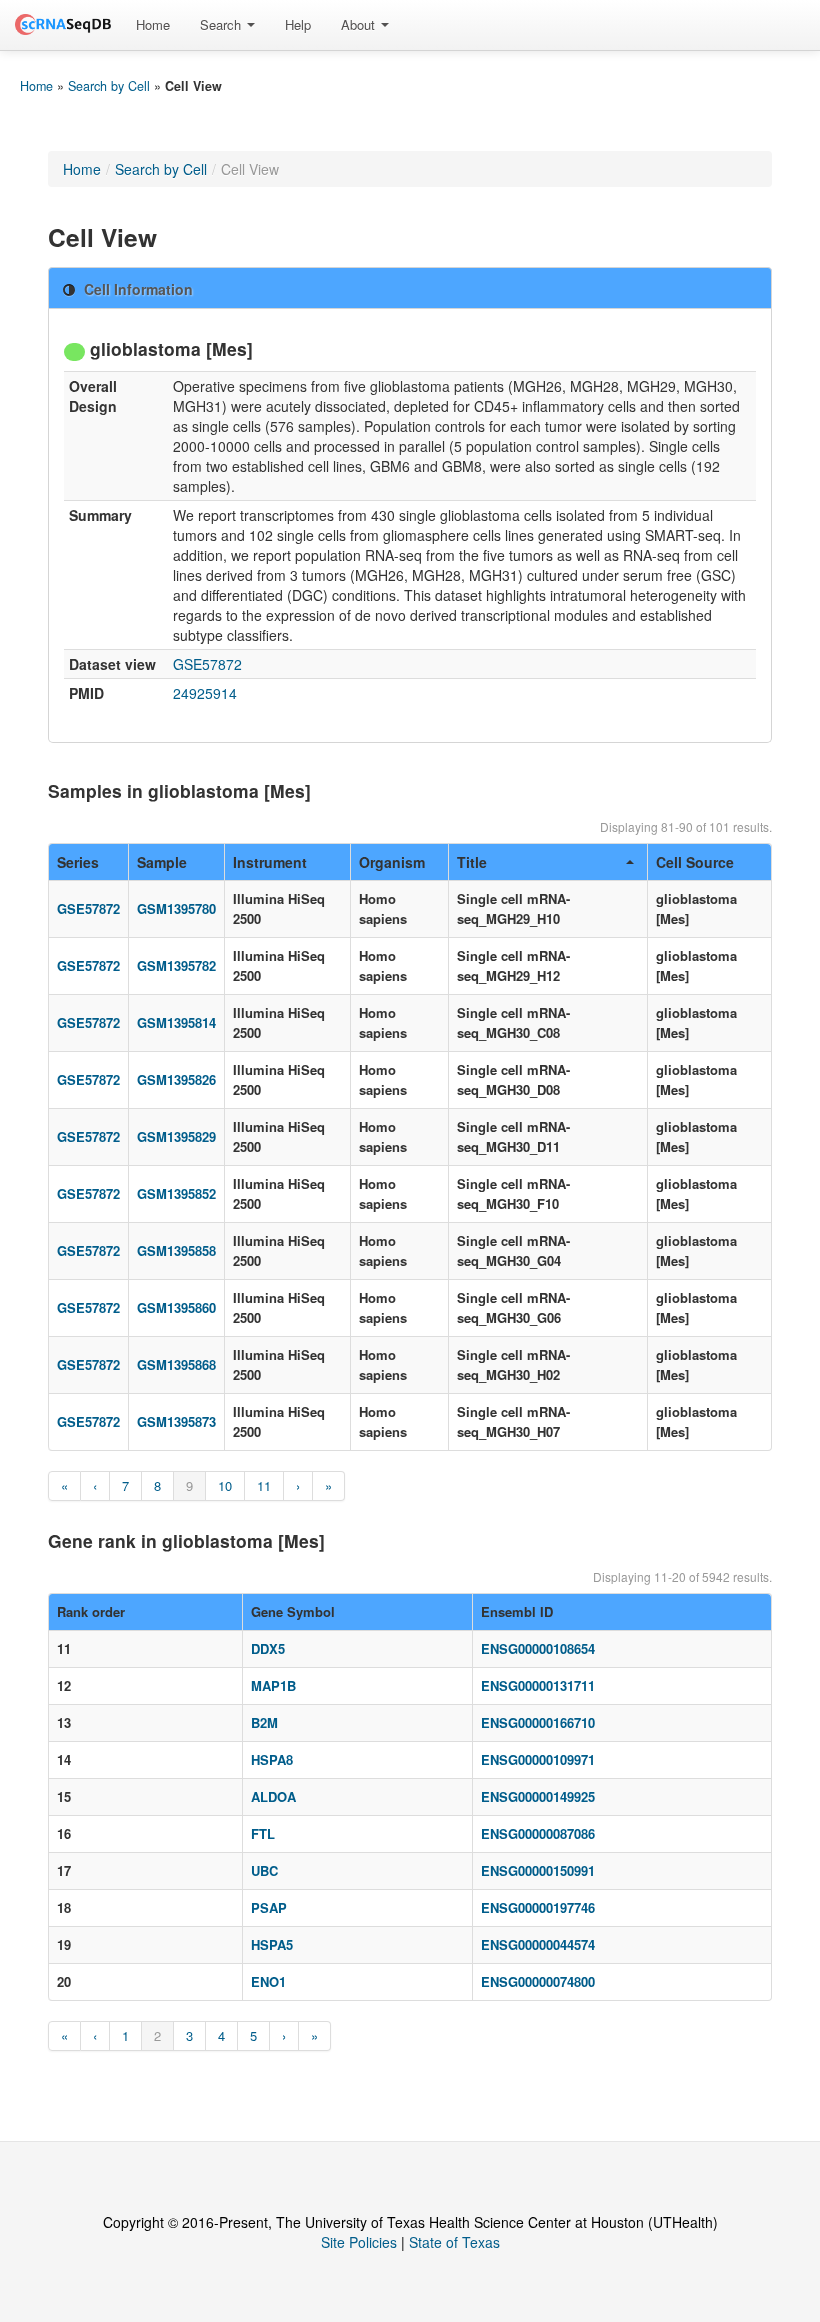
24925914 (205, 693)
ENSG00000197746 (538, 1907)
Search (222, 24)
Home (153, 24)
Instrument (270, 862)
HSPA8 (272, 1759)
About (360, 24)
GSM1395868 (176, 1364)
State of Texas (454, 2242)
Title (472, 862)
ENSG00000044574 (538, 1944)
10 (225, 1485)
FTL (263, 1833)
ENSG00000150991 (538, 1870)
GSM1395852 (176, 1193)
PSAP (269, 1907)
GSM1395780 (176, 908)
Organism (392, 862)
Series (78, 862)
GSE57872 (207, 664)
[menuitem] (153, 25)
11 (264, 1485)
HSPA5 (272, 1944)
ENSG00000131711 (538, 1685)
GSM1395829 (176, 1136)
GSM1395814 (176, 1022)
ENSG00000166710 (538, 1722)
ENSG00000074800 (538, 1981)
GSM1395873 (176, 1421)
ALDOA (273, 1796)
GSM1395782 (176, 965)
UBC (264, 1870)
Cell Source (695, 862)
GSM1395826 (176, 1079)
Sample (162, 862)
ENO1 (268, 1981)
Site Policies (359, 2242)
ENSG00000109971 (538, 1759)
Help (298, 24)
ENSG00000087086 (538, 1833)
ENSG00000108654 (538, 1648)
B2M (264, 1722)
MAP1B (273, 1685)
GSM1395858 (176, 1250)
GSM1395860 (176, 1307)
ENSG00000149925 (538, 1796)
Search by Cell (109, 86)
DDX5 (268, 1648)
